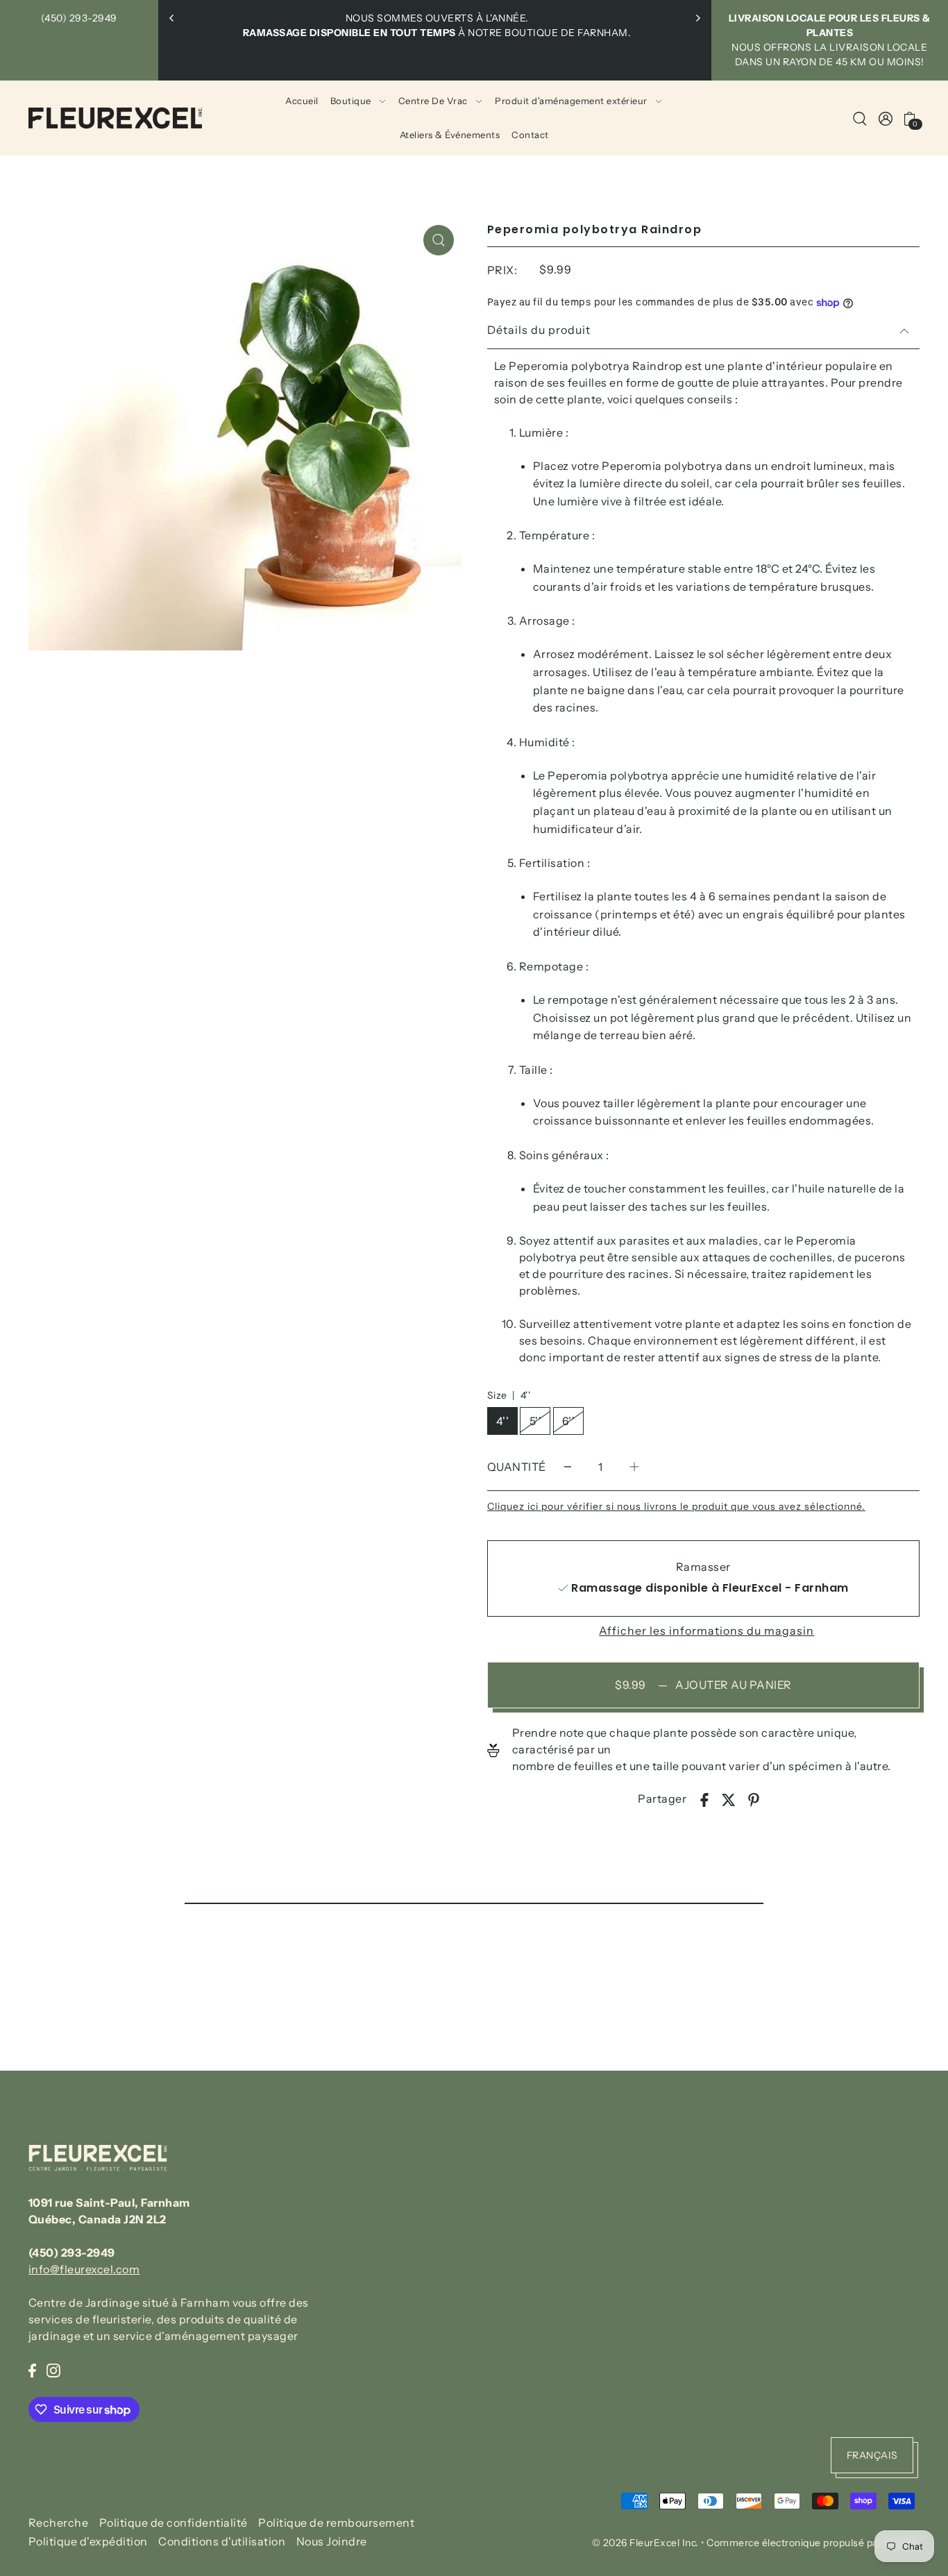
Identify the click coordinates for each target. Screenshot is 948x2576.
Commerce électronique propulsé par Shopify (813, 2543)
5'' (536, 1421)
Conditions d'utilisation (222, 2541)
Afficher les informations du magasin (706, 1631)
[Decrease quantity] (568, 1467)
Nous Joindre (332, 2541)
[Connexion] (860, 118)
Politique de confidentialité (173, 2522)
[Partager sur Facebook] (704, 1799)
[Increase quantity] (634, 1467)
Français (872, 2455)
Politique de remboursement (336, 2522)
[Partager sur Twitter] (729, 1799)
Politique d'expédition (88, 2541)
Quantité (517, 1467)
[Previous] (172, 18)
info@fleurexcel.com (84, 2269)
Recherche (59, 2522)
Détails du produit (539, 330)
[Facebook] (32, 2369)
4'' (503, 1421)
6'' (569, 1421)
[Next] (697, 18)
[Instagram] (53, 2369)
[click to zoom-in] (439, 240)
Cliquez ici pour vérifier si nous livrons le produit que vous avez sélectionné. (676, 1506)
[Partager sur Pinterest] (754, 1799)
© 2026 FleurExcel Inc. (645, 2543)
